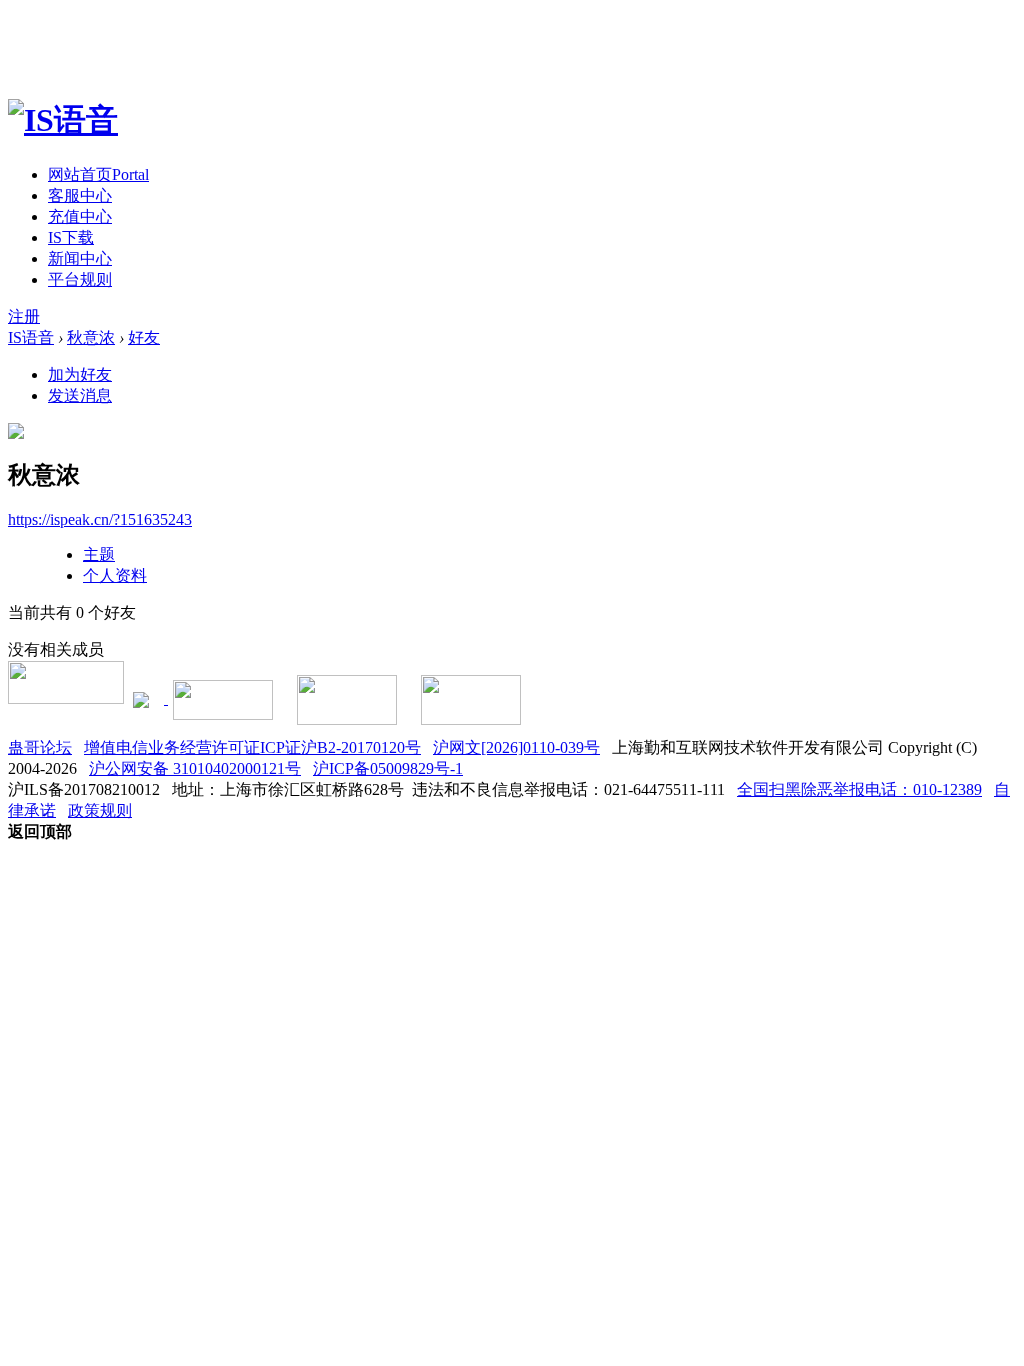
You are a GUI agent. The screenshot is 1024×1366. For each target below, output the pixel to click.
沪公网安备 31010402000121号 (195, 768)
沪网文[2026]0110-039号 (516, 747)
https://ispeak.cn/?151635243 (100, 519)
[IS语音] (63, 120)
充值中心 (80, 216)
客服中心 (80, 195)
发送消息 (80, 395)
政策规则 (100, 810)
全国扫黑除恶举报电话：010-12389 (859, 789)
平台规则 (80, 279)
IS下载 (71, 237)
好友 (144, 337)
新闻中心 (80, 258)
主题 (99, 554)
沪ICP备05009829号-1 (388, 768)
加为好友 (80, 374)
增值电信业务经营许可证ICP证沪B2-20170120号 (252, 747)
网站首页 (98, 174)
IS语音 (31, 337)
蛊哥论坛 (40, 747)
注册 (24, 316)
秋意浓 (91, 337)
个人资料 (115, 575)
